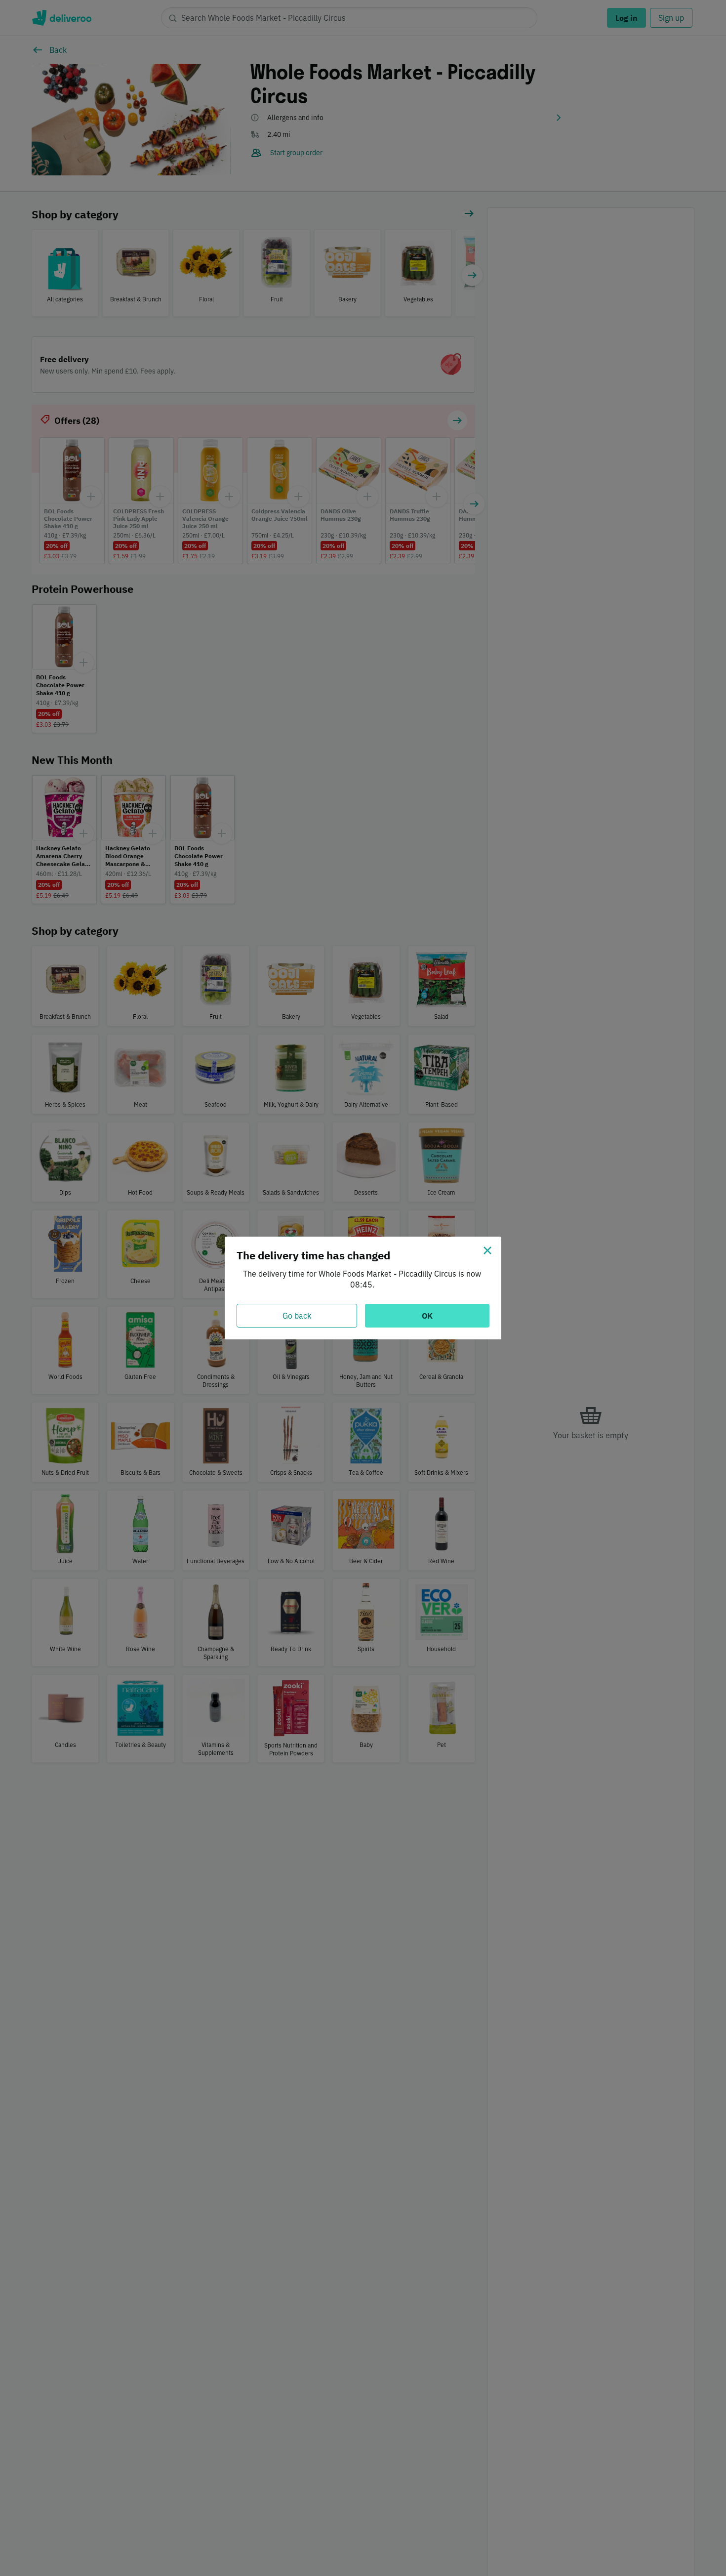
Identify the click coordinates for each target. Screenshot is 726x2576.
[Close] (487, 1250)
